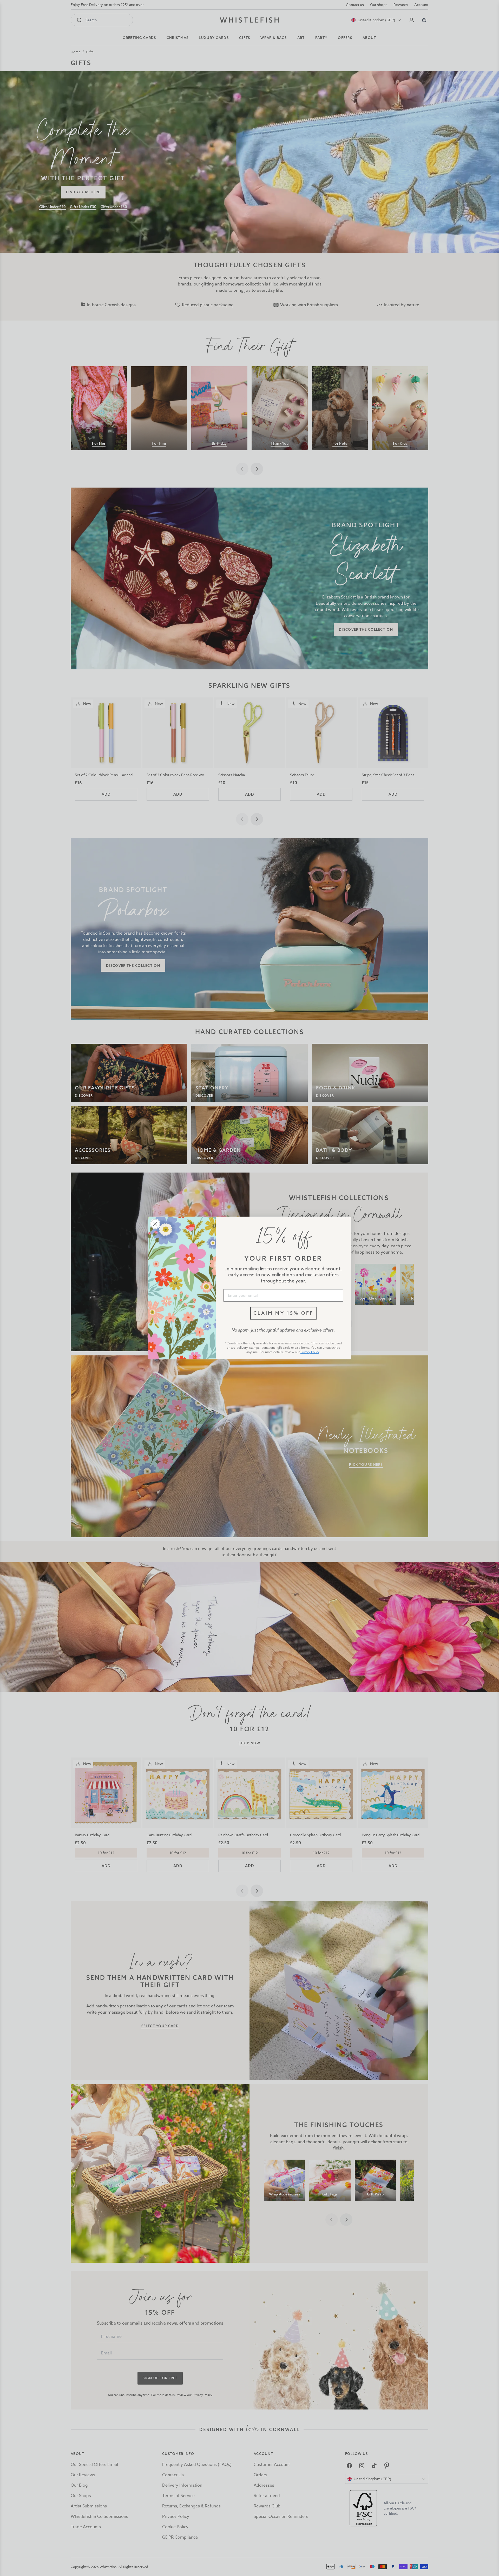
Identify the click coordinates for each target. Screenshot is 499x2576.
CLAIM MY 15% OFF (283, 1313)
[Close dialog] (155, 1224)
